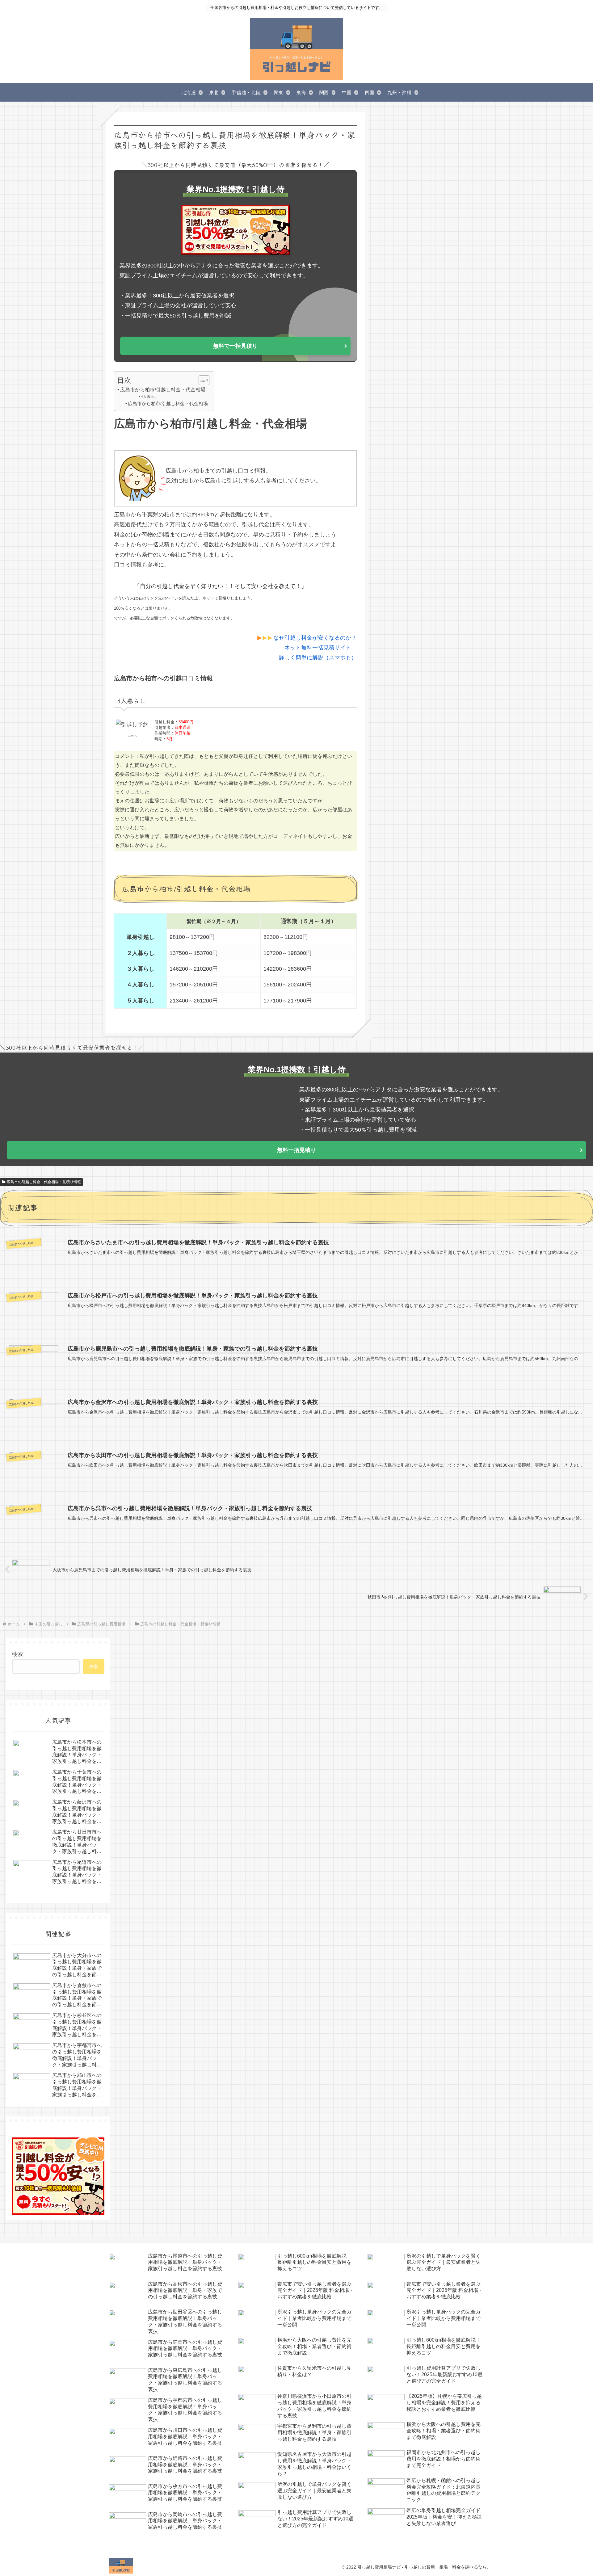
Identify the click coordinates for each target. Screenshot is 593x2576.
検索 (17, 1654)
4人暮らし (149, 397)
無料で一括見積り (235, 346)
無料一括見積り (296, 1150)
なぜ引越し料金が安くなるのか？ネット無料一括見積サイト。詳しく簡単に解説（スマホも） (315, 648)
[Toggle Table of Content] (201, 380)
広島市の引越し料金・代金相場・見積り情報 (44, 1182)
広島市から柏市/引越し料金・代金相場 (163, 389)
